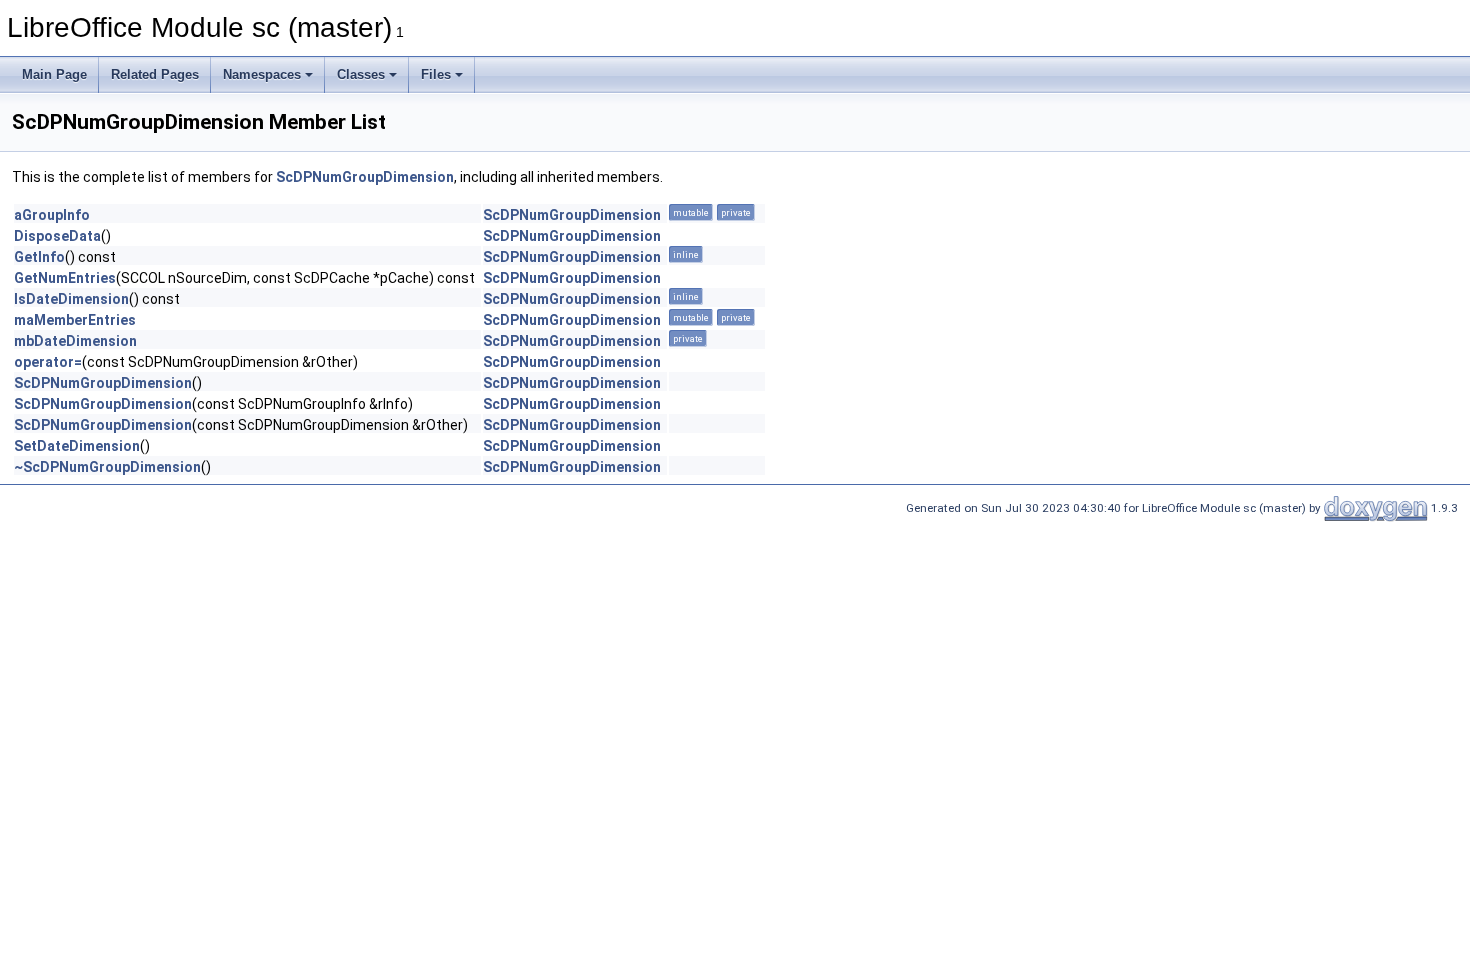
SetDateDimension (77, 446)
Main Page (54, 74)
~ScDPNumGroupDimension (107, 467)
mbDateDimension (75, 341)
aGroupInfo (52, 215)
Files (436, 74)
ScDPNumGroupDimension (365, 177)
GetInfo (39, 257)
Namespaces (262, 74)
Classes (361, 74)
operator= (48, 362)
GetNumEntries (65, 278)
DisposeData (57, 236)
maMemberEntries (75, 320)
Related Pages (155, 74)
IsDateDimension (71, 299)
